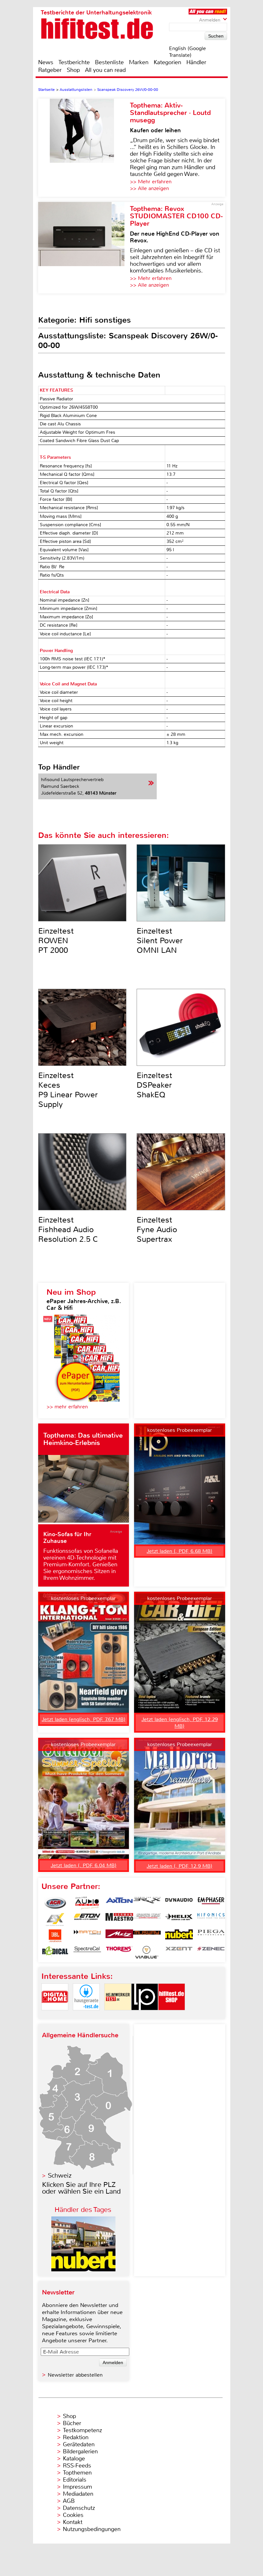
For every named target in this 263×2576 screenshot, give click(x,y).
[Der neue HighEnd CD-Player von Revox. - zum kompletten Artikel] (84, 248)
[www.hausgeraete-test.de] (86, 2016)
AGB (69, 2501)
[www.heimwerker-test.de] (118, 2016)
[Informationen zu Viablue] (147, 1952)
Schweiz (60, 2176)
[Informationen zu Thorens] (119, 1952)
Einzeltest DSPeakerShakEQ (154, 1085)
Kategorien (167, 62)
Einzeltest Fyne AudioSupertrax (157, 1230)
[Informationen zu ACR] (55, 1903)
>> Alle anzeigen (149, 188)
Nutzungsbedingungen (92, 2529)
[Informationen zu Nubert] (179, 1936)
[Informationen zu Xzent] (179, 1952)
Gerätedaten (79, 2444)
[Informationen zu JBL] (55, 1936)
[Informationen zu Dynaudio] (179, 1903)
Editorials (75, 2480)
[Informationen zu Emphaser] (211, 1903)
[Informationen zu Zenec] (211, 1952)
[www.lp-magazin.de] (145, 2016)
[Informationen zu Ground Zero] (147, 1919)
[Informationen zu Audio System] (87, 1903)
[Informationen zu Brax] (147, 1903)
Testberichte (74, 62)
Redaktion (76, 2437)
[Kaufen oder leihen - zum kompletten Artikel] (84, 148)
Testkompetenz (82, 2430)
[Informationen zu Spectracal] (87, 1952)
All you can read (105, 70)
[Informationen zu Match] (87, 1936)
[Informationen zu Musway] (147, 1936)
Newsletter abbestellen (75, 2375)
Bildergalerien (80, 2451)
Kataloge (74, 2459)
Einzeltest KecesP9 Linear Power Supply (68, 1090)
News (46, 62)
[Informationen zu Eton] (87, 1919)
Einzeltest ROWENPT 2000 (56, 941)
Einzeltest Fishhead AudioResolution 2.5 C (68, 1230)
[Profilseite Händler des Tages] (83, 2270)
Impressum (77, 2487)
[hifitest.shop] (172, 2016)
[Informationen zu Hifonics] (211, 1919)
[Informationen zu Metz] (119, 1936)
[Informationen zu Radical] (55, 1952)
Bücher (72, 2423)
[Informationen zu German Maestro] (119, 1919)
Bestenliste (109, 62)
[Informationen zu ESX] (55, 1919)
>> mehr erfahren (67, 1407)
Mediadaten (78, 2494)
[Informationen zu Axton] (119, 1903)
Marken (139, 62)
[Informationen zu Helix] (179, 1919)
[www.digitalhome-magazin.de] (55, 2016)
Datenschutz (79, 2508)
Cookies (73, 2515)
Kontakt (73, 2522)
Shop (73, 70)
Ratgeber (50, 70)
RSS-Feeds (77, 2466)
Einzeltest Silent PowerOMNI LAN (160, 941)
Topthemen (77, 2473)
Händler (196, 62)
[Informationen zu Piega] (211, 1936)
